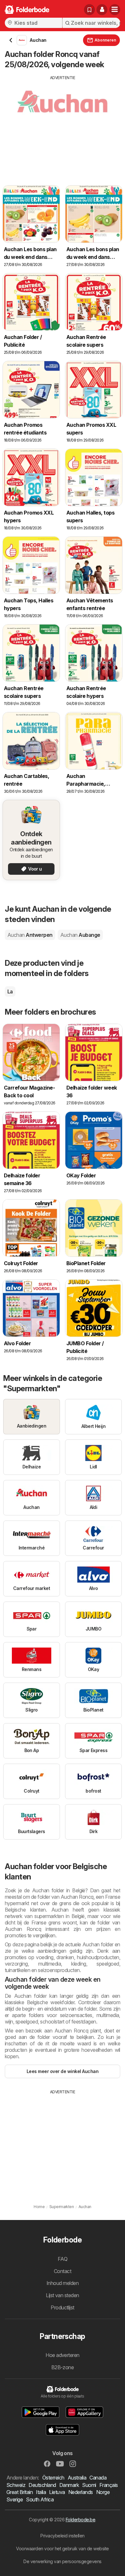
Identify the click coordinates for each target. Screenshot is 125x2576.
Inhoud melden (63, 2283)
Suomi (89, 2485)
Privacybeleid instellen (62, 2536)
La (10, 991)
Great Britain (20, 2492)
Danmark (69, 2485)
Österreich (53, 2478)
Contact (63, 2271)
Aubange (80, 935)
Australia (77, 2478)
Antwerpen (30, 935)
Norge (103, 2492)
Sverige (15, 2499)
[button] (102, 10)
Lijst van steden (63, 2295)
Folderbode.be (80, 2520)
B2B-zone (63, 2367)
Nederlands (81, 2492)
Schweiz (16, 2485)
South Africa (40, 2499)
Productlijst (63, 2307)
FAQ (63, 2259)
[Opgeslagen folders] (89, 10)
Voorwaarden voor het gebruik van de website (62, 2549)
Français (109, 2485)
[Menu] (115, 10)
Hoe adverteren (63, 2355)
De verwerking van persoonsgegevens (63, 2561)
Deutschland (42, 2485)
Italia (41, 2492)
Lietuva (57, 2492)
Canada (98, 2478)
